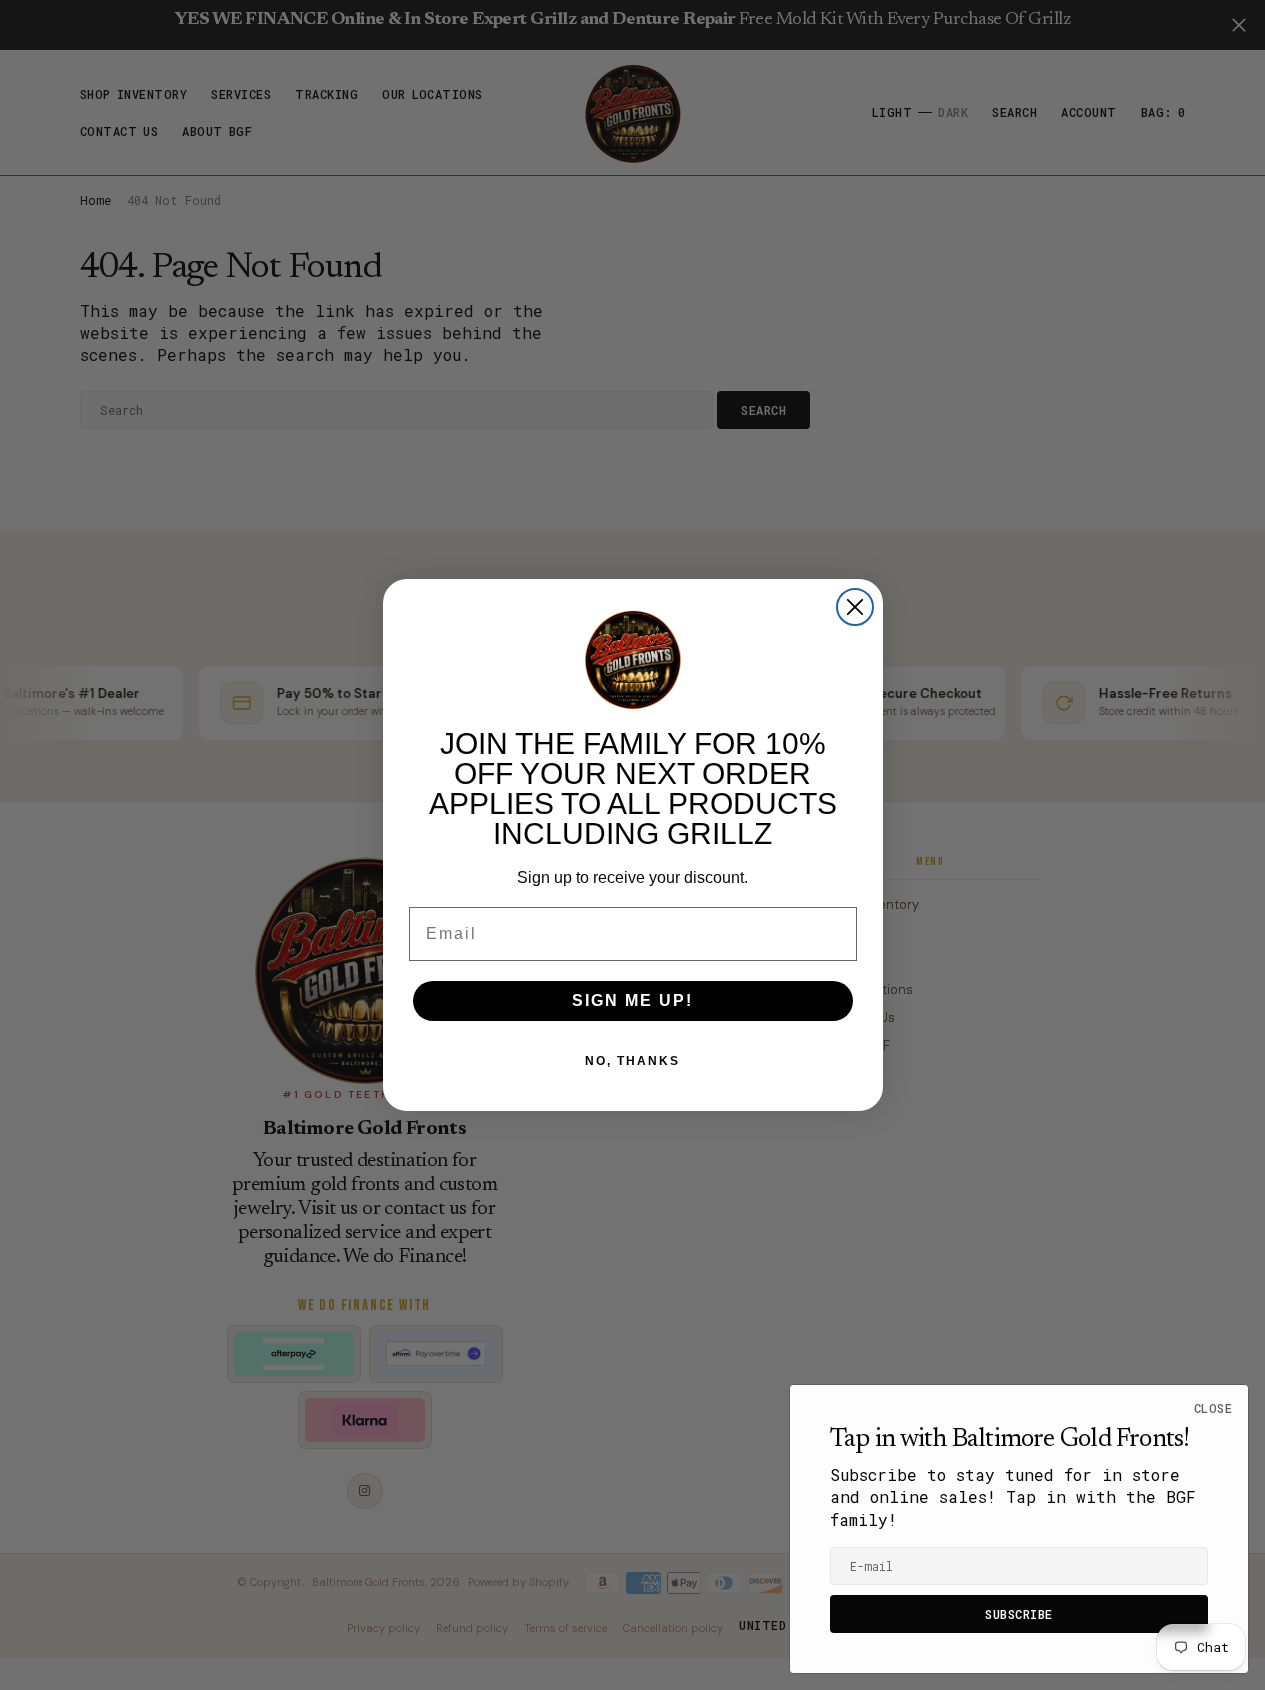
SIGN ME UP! (632, 1000)
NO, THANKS (632, 1061)
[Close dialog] (855, 607)
